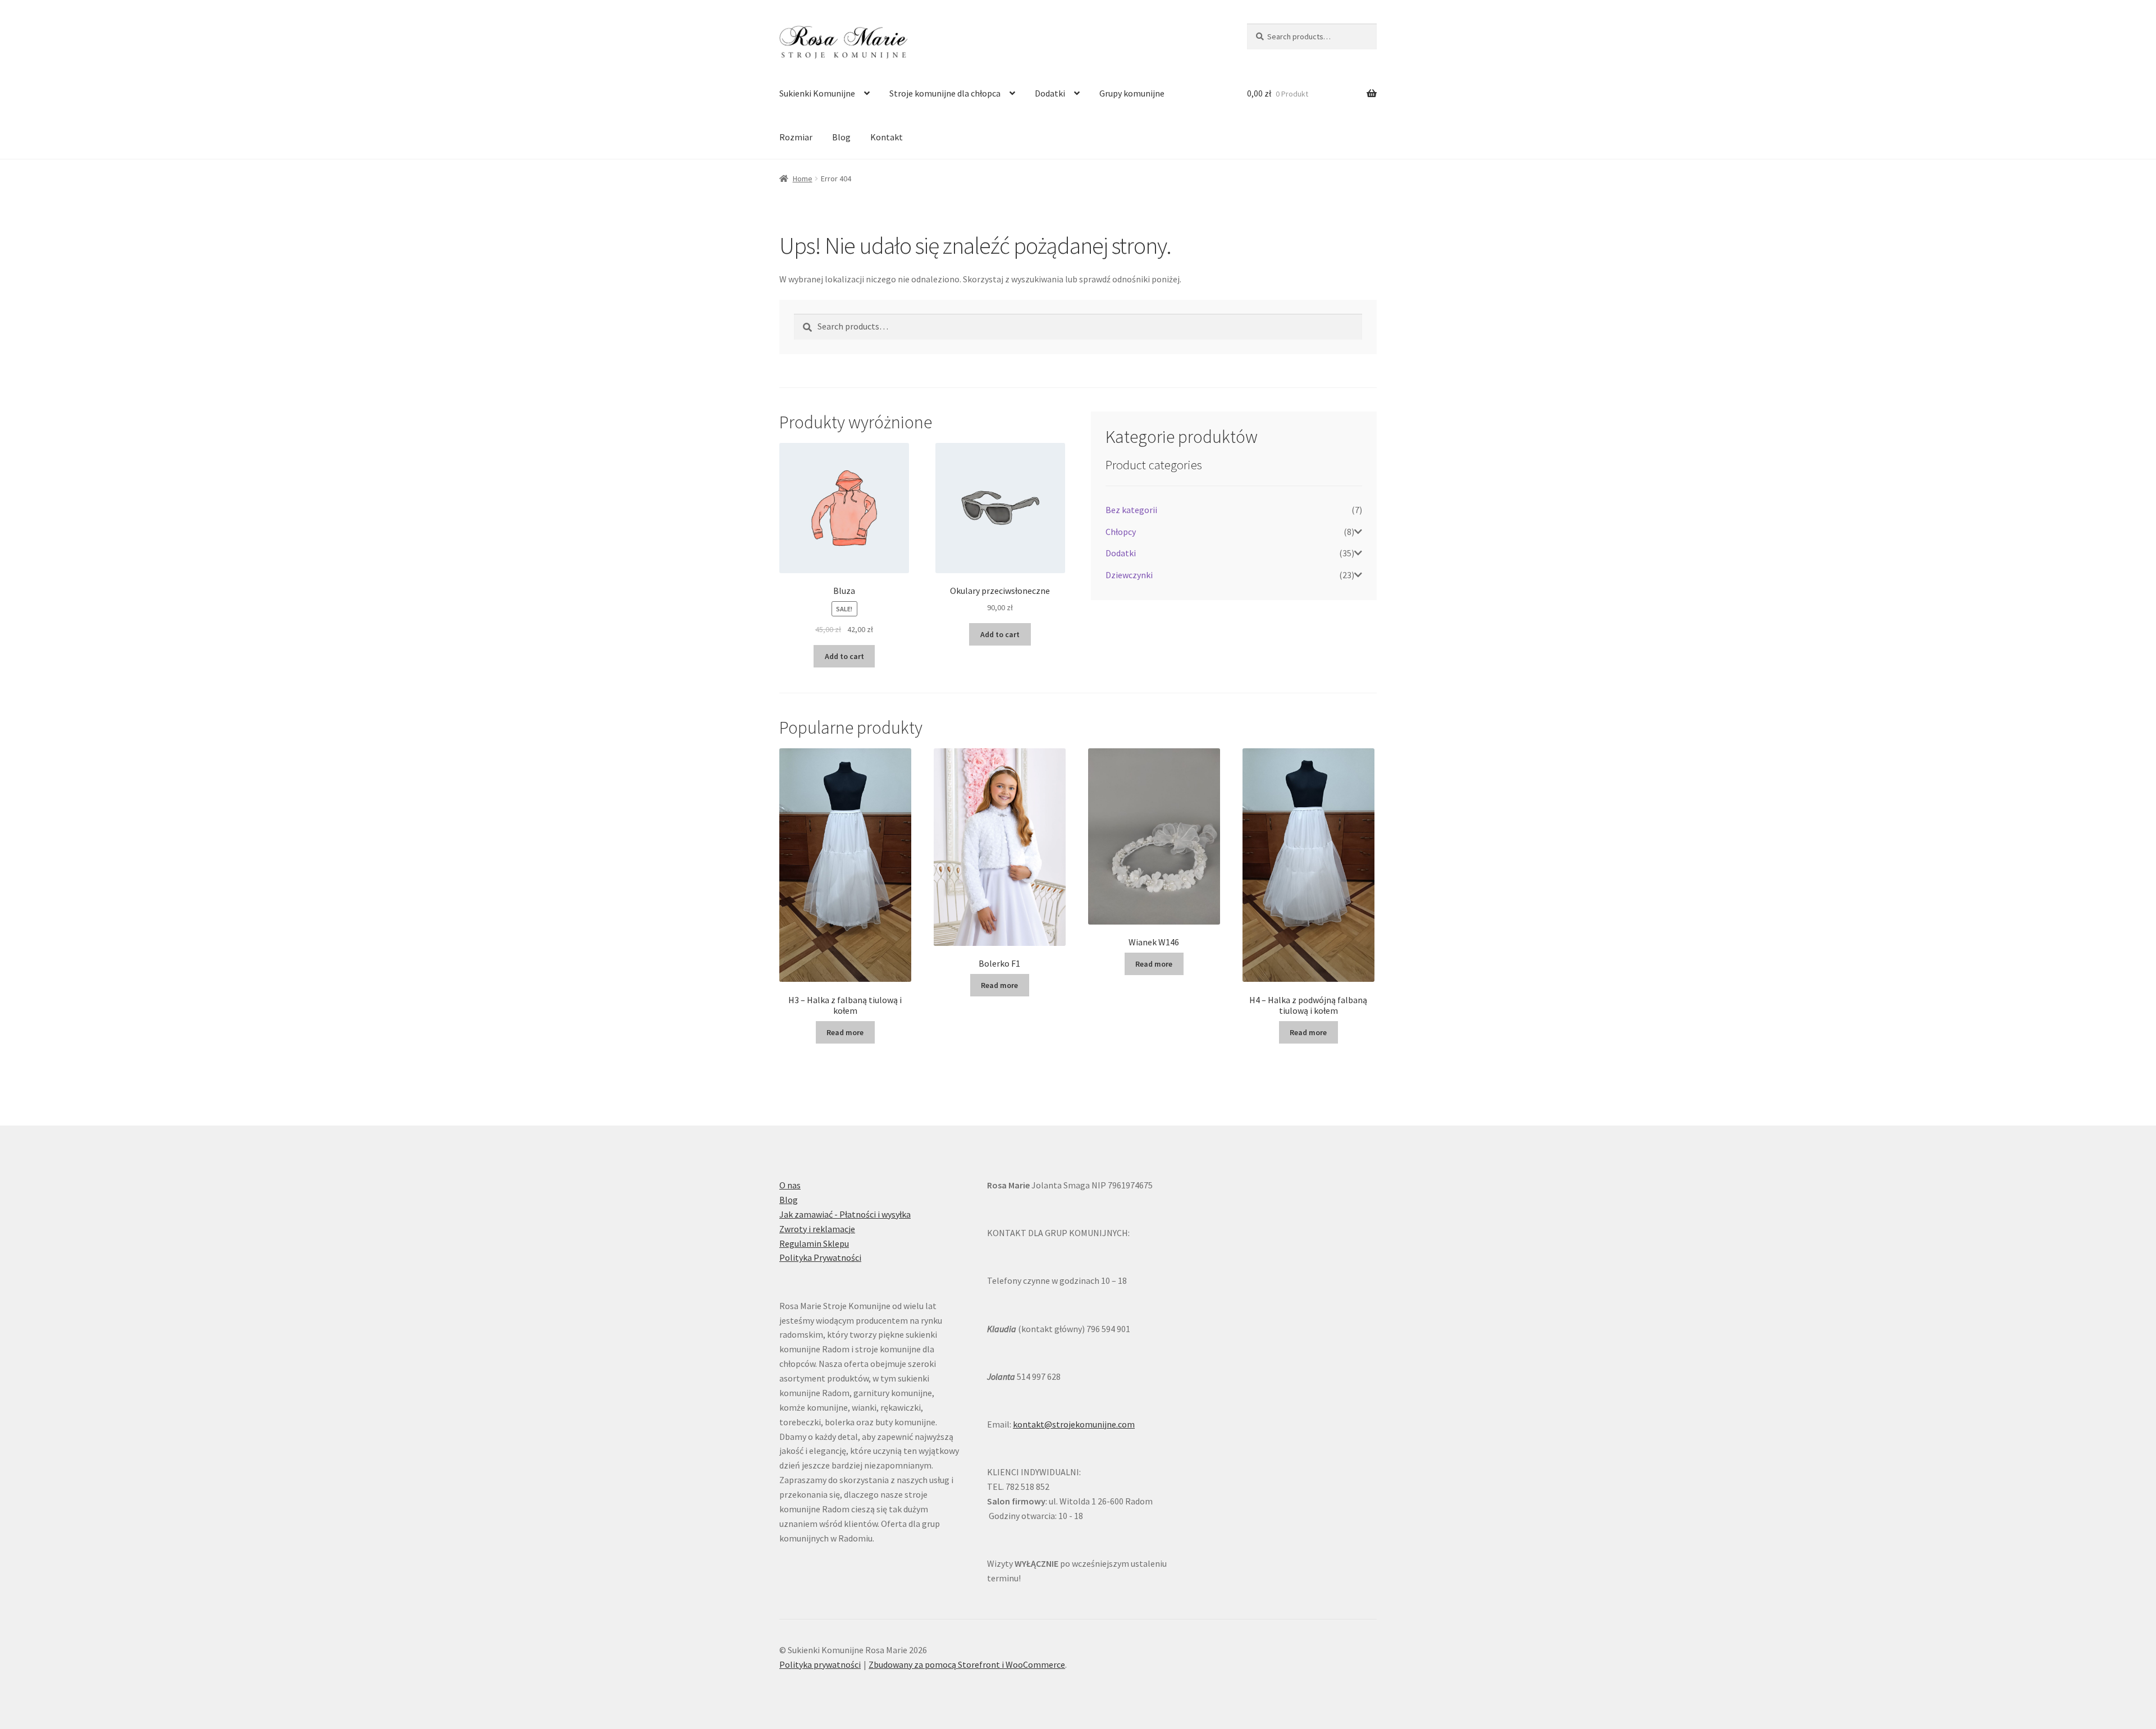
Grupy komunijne (1132, 93)
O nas (790, 1185)
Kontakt (887, 137)
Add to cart (844, 656)
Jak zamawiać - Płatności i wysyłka (845, 1214)
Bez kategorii (1131, 510)
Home (803, 179)
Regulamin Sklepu (814, 1243)
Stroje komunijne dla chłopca (945, 93)
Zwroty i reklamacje (817, 1229)
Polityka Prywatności (820, 1257)
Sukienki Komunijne (817, 93)
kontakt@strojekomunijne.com (1074, 1424)
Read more (845, 1032)
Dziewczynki (1129, 575)
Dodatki (1050, 93)
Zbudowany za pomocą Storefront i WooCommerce (967, 1664)
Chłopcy (1121, 532)
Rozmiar (796, 137)
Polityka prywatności (820, 1664)
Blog (841, 137)
